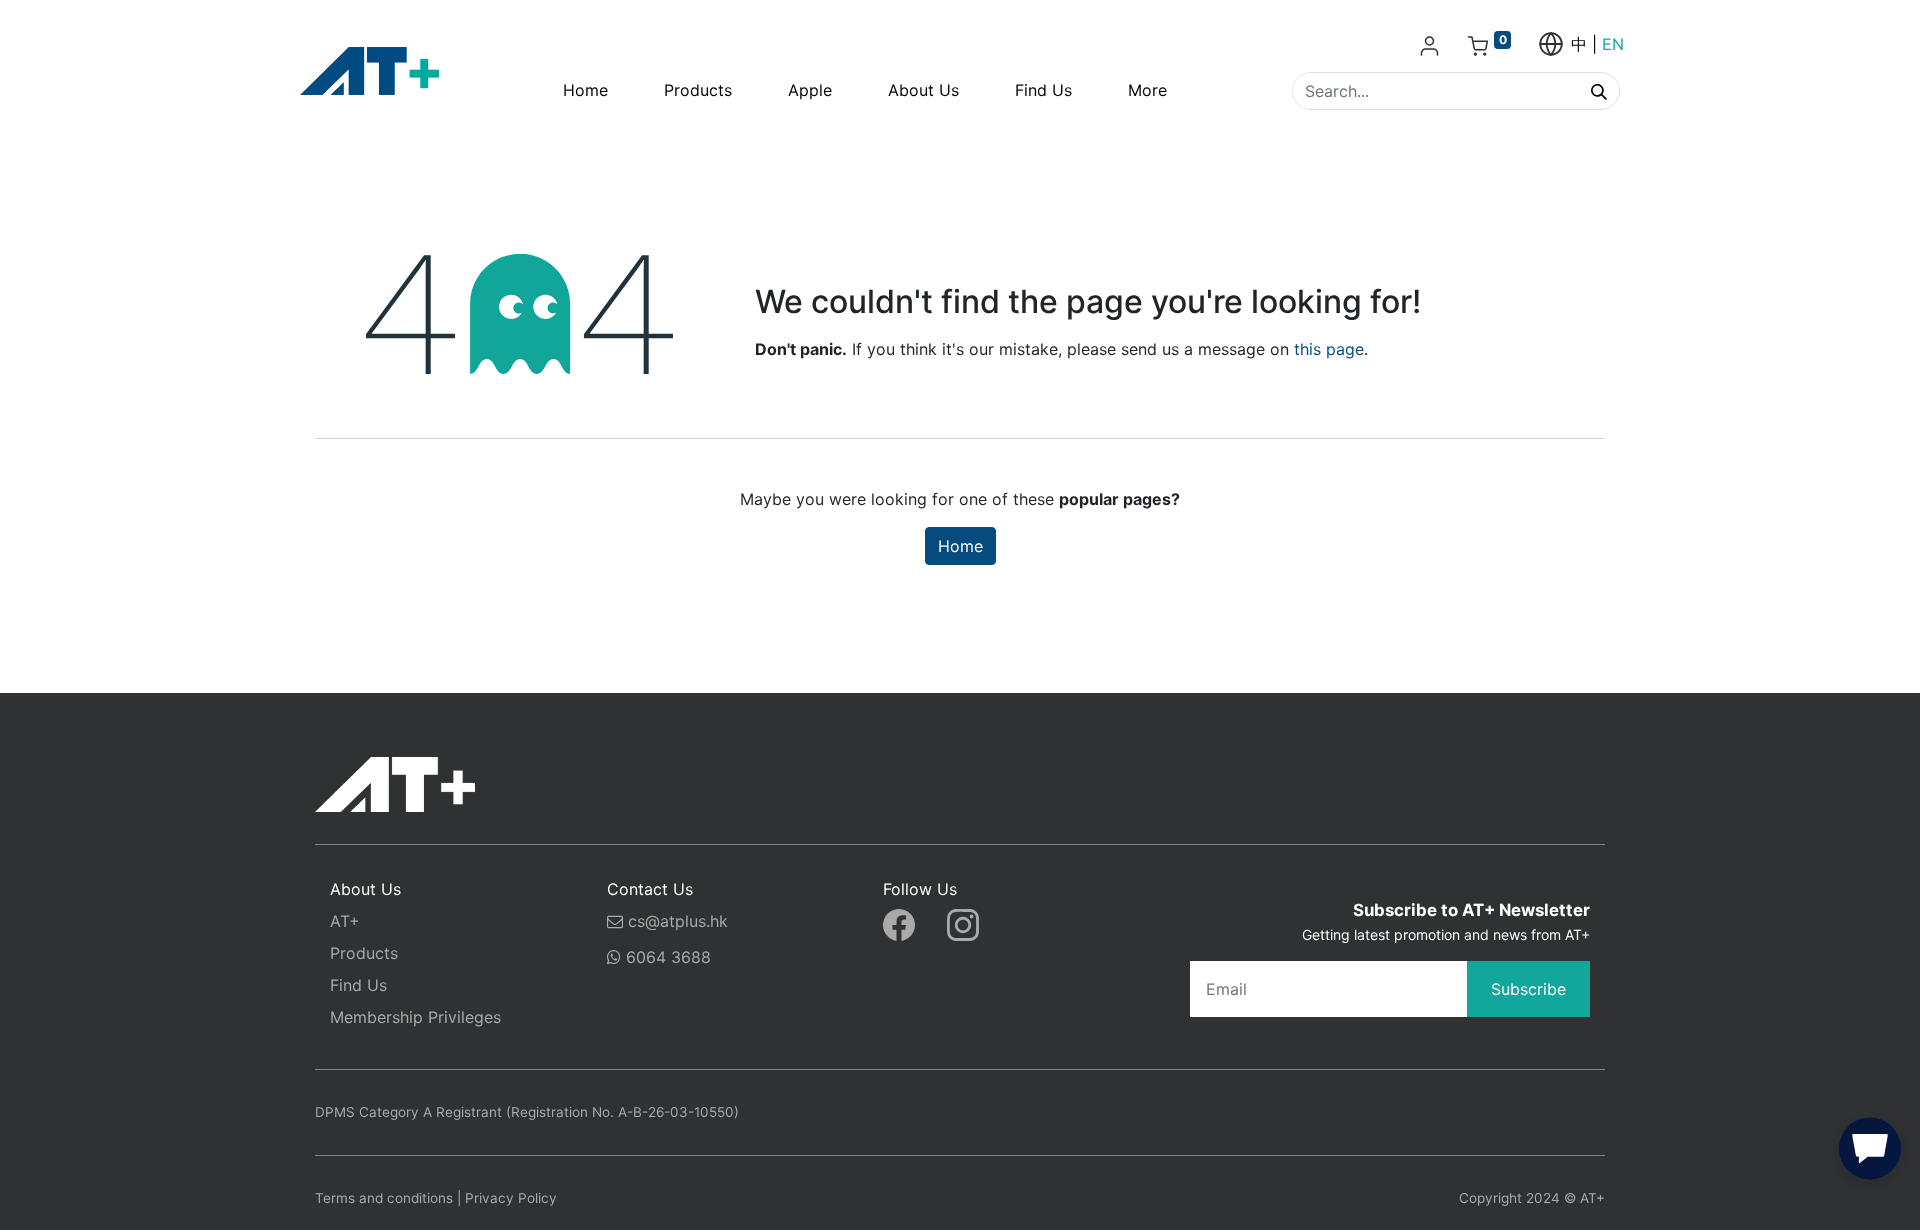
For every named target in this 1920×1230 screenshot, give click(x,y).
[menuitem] (585, 90)
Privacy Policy (511, 1198)
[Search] (1599, 91)
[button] (1870, 1153)
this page (1329, 349)
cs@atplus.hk (678, 921)
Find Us (358, 985)
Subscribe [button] (1528, 989)
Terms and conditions (384, 1198)
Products (364, 953)
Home (960, 546)
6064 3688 (666, 957)
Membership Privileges (415, 1017)
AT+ (345, 921)
